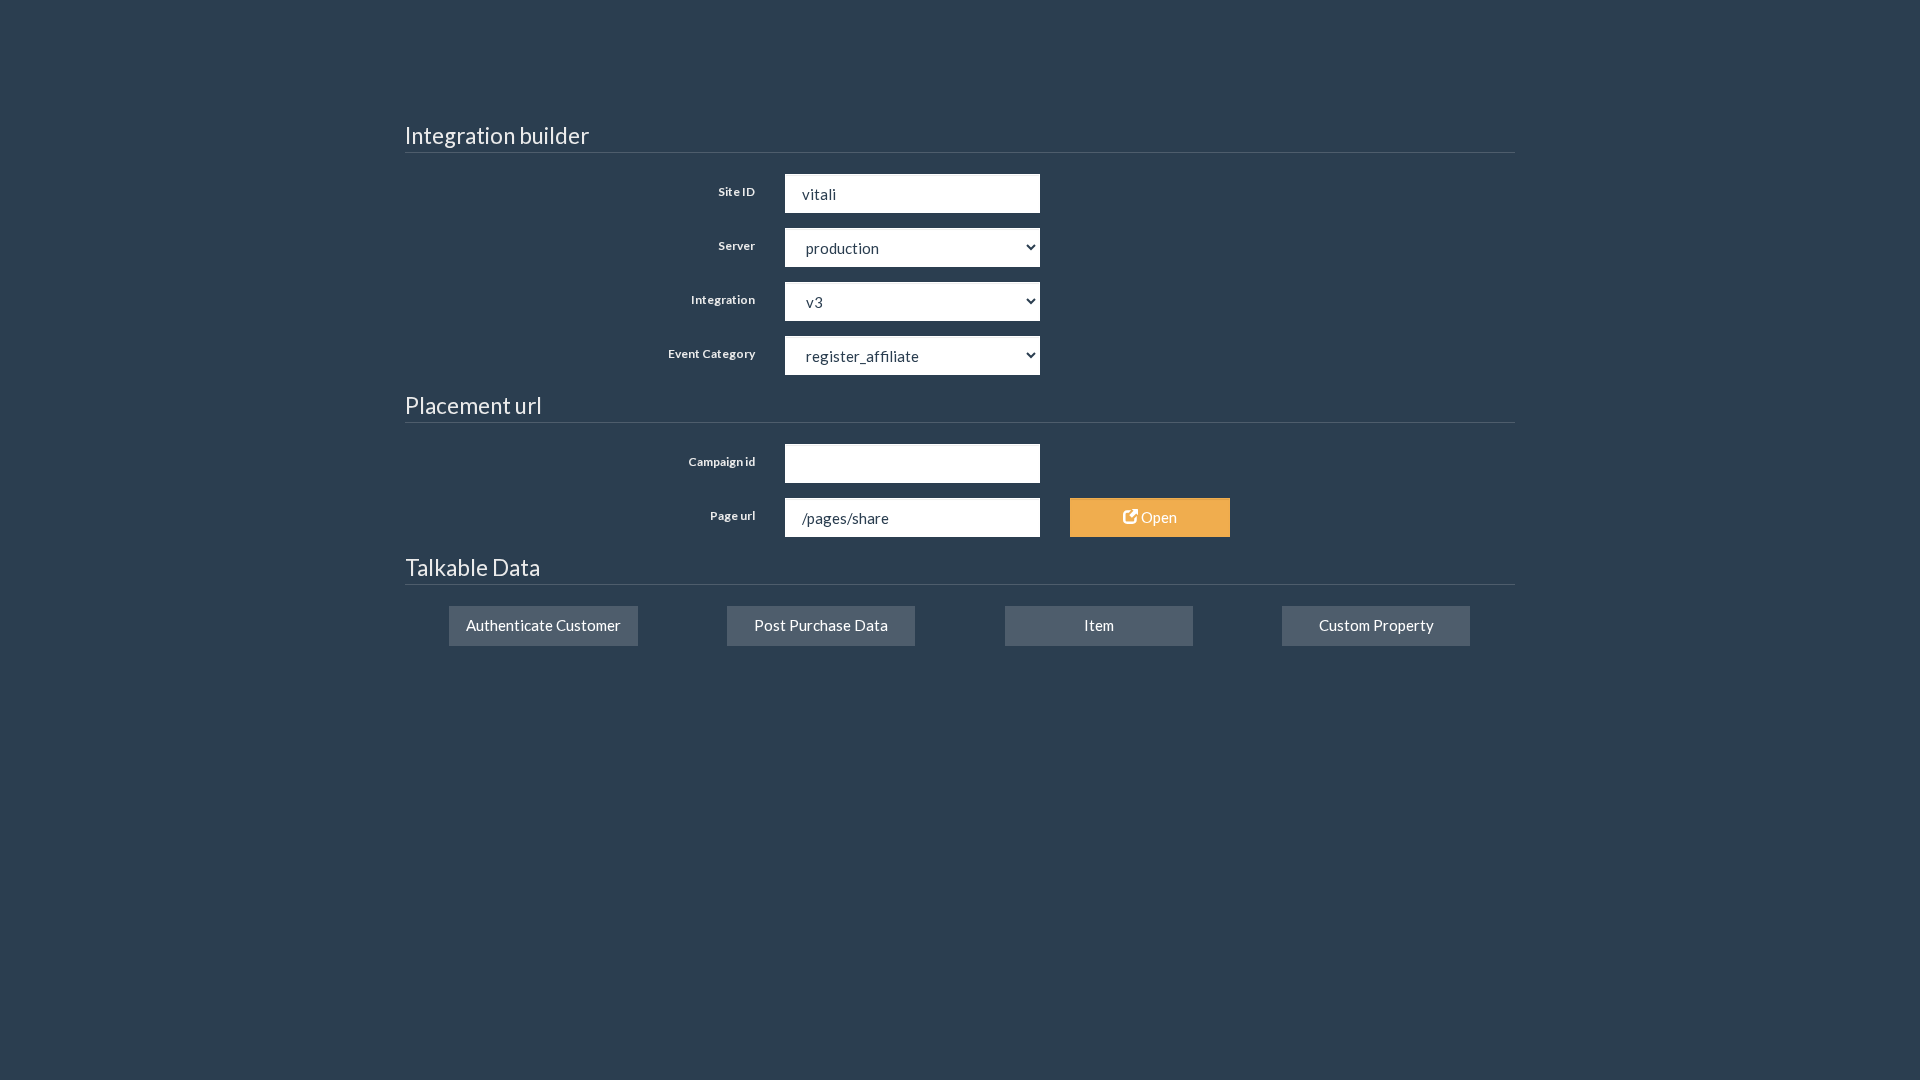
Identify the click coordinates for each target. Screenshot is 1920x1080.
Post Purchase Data (821, 625)
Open (1157, 517)
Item (1099, 625)
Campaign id (721, 461)
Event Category (711, 353)
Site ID (736, 191)
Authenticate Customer (543, 625)
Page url (732, 515)
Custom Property (1376, 625)
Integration (723, 299)
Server (736, 245)
